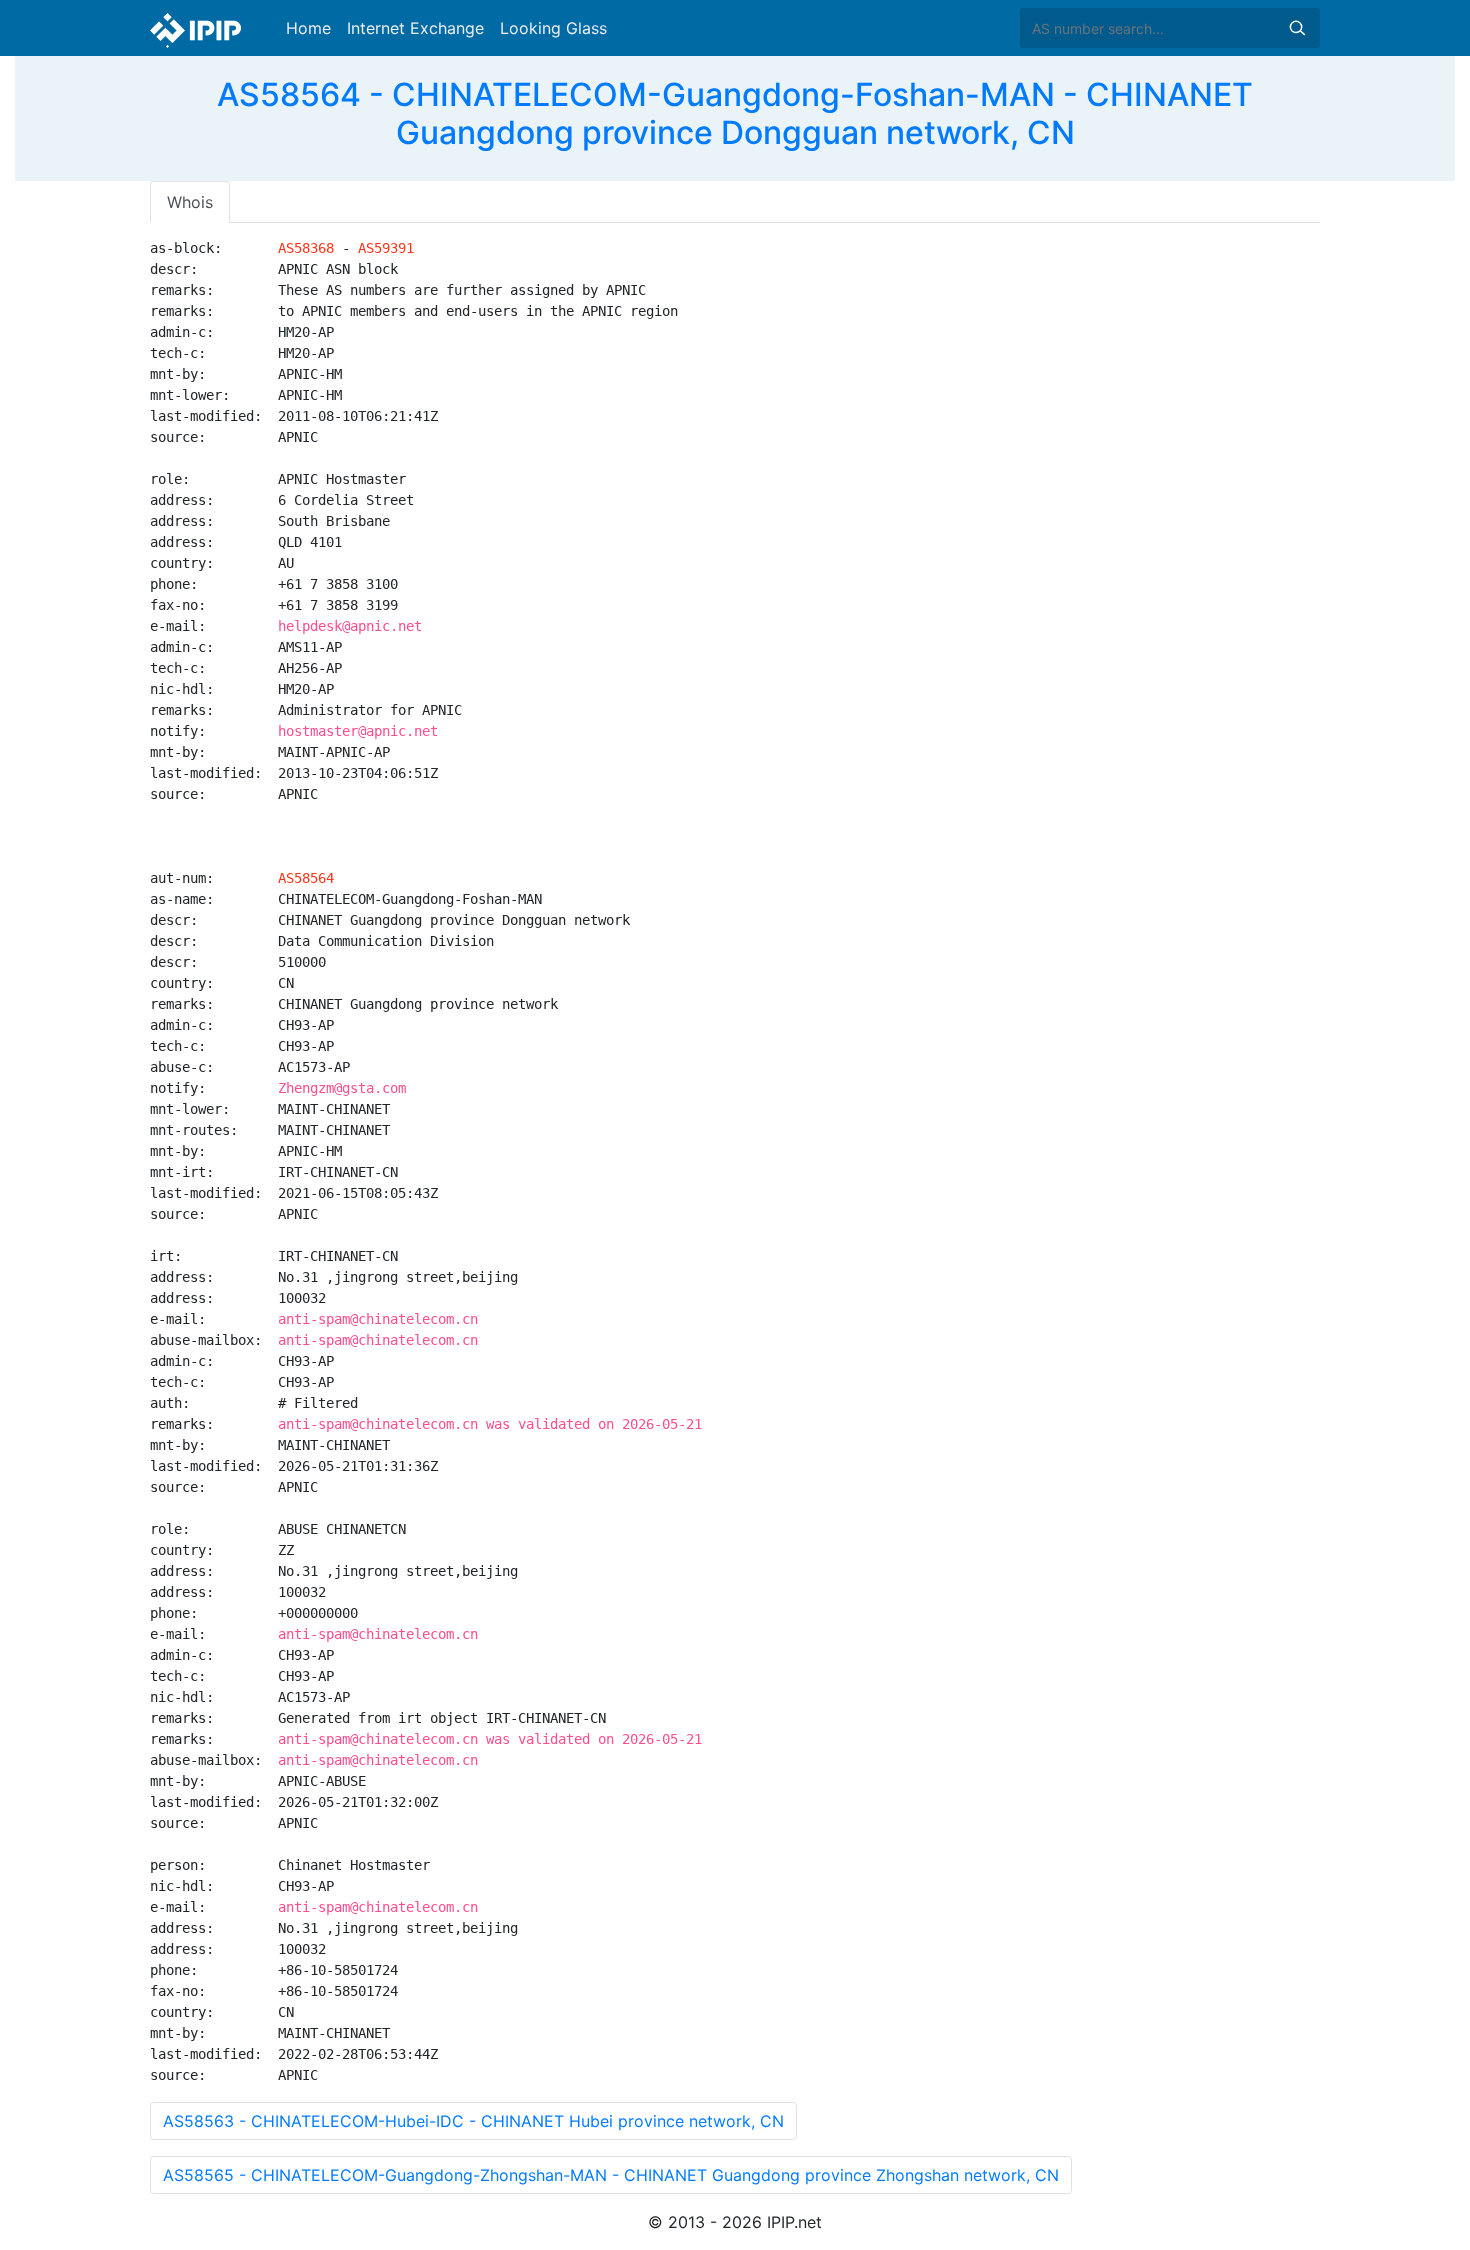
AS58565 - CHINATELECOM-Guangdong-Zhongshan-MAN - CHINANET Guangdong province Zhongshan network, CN (611, 2175)
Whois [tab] (190, 202)
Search (1297, 28)
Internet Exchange (415, 28)
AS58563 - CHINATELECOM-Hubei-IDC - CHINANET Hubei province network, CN (473, 2121)
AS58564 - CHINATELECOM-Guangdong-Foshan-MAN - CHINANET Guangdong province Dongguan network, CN (735, 113)
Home (308, 28)
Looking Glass (553, 28)
